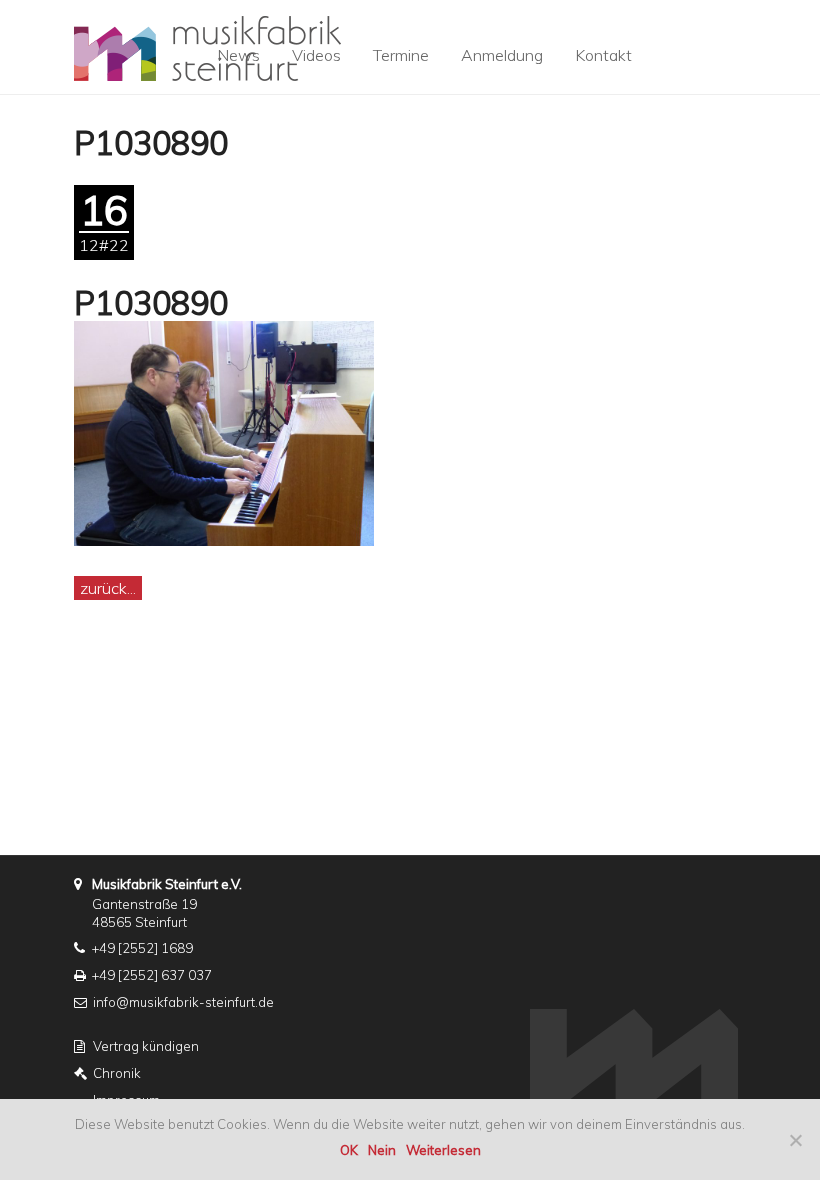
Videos (316, 55)
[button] (719, 41)
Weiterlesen (443, 1150)
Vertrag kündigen (146, 1046)
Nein (382, 1150)
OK (349, 1150)
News (238, 55)
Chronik (117, 1073)
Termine (401, 55)
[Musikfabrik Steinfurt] (207, 40)
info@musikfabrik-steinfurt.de (183, 1002)
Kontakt (603, 55)
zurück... (108, 588)
